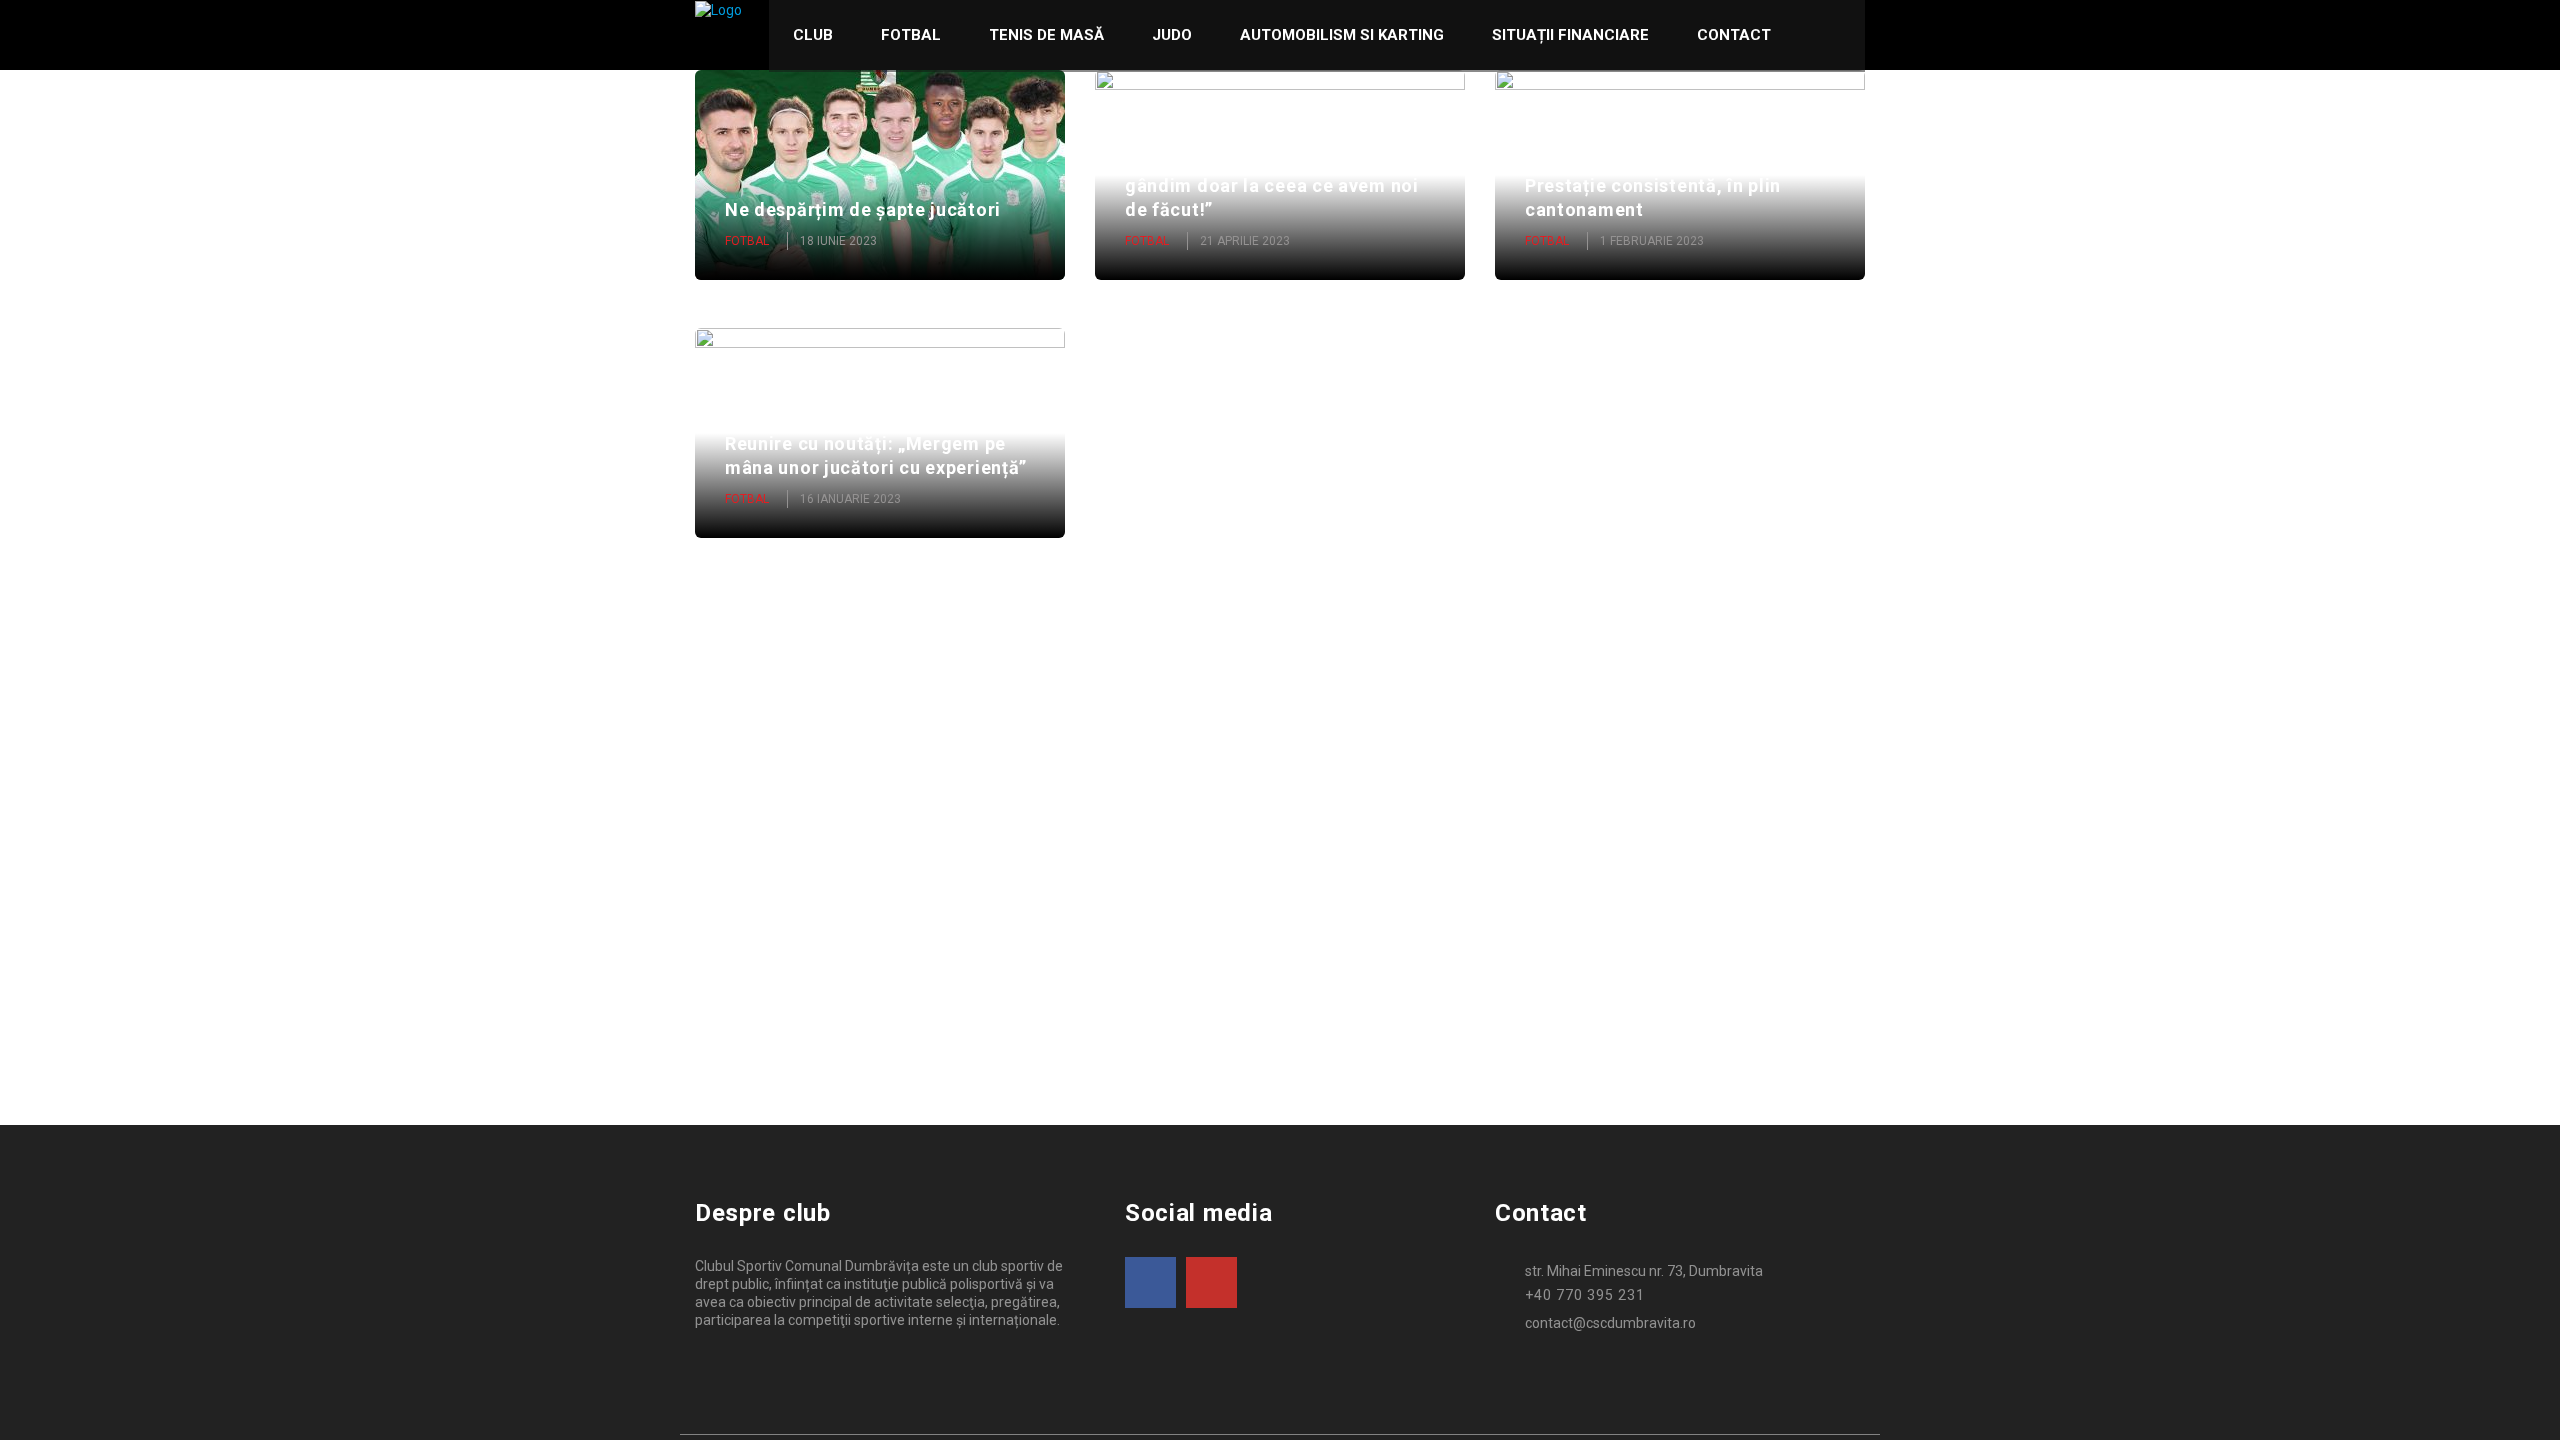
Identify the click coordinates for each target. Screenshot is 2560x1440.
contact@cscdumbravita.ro (1610, 1323)
